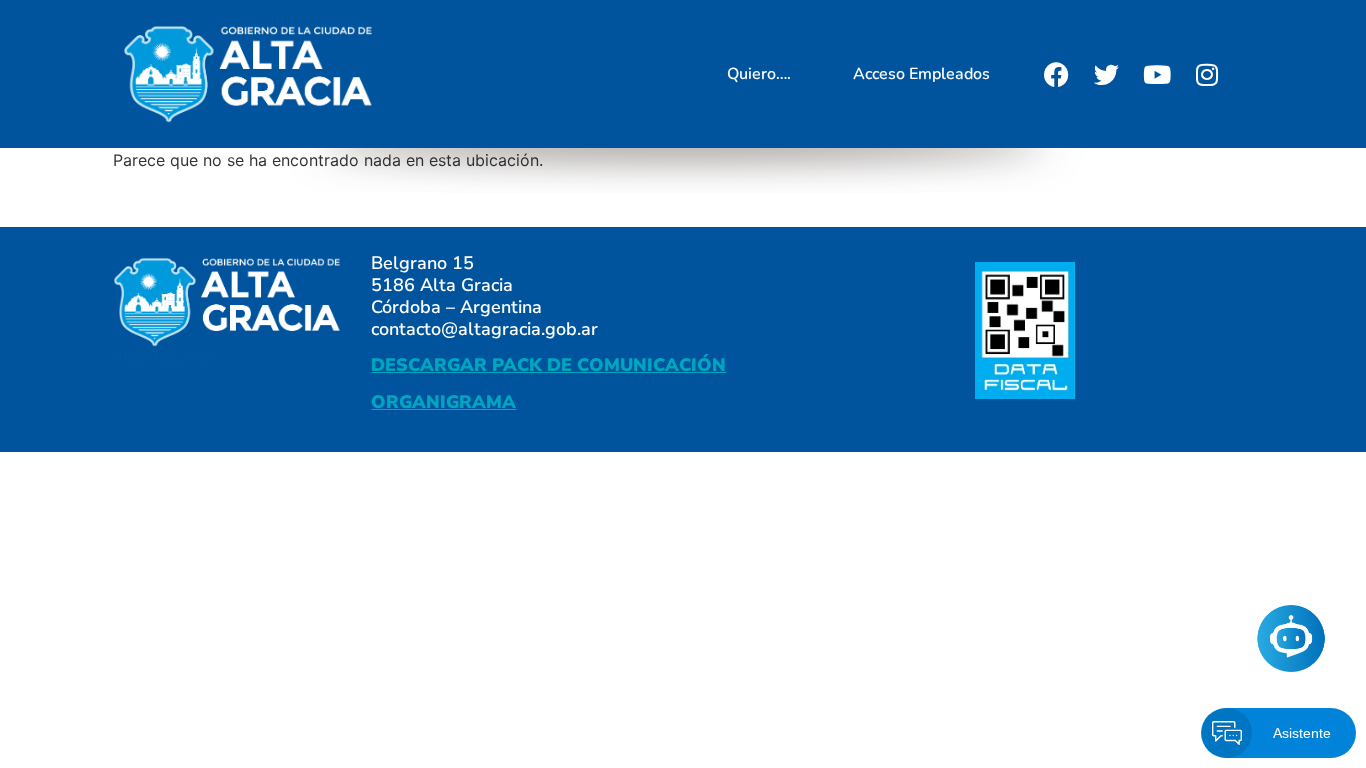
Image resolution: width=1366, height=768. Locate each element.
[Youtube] (1157, 74)
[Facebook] (1057, 74)
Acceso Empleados (921, 74)
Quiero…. (759, 74)
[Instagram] (1207, 74)
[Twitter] (1107, 74)
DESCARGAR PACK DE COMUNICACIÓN (548, 365)
